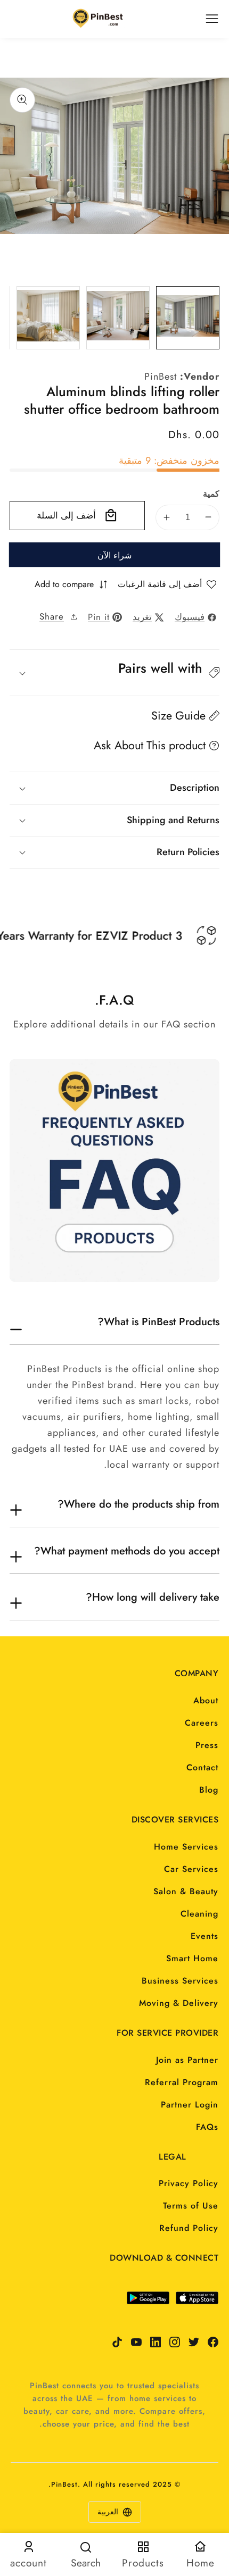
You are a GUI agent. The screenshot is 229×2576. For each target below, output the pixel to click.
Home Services (186, 1847)
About (206, 1700)
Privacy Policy (189, 2183)
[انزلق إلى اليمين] (210, 317)
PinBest (161, 377)
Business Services (180, 1981)
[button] (114, 673)
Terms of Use (191, 2206)
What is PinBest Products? (158, 1322)
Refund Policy (189, 2228)
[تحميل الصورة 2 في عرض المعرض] (118, 318)
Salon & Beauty (186, 1891)
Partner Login (190, 2105)
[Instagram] (175, 2342)
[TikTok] (117, 2342)
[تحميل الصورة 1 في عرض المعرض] (188, 318)
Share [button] (52, 616)
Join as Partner (187, 2060)
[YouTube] (136, 2342)
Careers (202, 1723)
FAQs (207, 2127)
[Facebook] (213, 2342)
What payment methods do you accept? (127, 1551)
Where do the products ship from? (138, 1504)
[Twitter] (194, 2342)
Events (205, 1936)
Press (207, 1745)
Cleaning (199, 1914)
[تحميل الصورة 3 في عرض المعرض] (48, 318)
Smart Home (192, 1958)
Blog (209, 1790)
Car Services (191, 1869)
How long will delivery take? (153, 1598)
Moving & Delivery (179, 2003)
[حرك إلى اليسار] (19, 317)
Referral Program (182, 2082)
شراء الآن (114, 555)
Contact (202, 1767)
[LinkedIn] (156, 2342)
